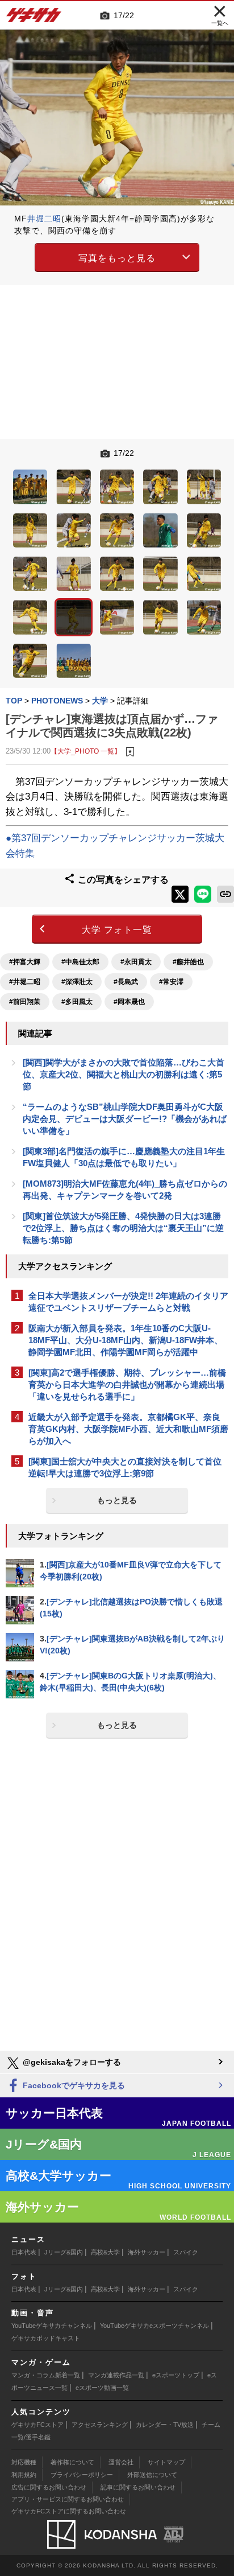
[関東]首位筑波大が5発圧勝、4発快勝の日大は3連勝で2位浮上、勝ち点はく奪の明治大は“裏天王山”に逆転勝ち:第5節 (123, 1228)
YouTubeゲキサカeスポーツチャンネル (154, 2326)
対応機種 (24, 2462)
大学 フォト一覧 (117, 930)
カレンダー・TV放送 (165, 2425)
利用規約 (24, 2475)
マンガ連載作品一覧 (116, 2375)
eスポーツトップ (176, 2375)
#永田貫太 (136, 962)
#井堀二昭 (25, 982)
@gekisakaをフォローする (71, 2062)
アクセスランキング (100, 2425)
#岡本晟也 (129, 1002)
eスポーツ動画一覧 (102, 2388)
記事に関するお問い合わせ (138, 2487)
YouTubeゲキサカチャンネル (52, 2326)
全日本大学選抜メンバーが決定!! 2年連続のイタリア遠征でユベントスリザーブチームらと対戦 (128, 1302)
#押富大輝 (25, 962)
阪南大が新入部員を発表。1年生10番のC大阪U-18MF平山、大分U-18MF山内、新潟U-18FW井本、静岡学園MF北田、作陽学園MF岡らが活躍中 (126, 1340)
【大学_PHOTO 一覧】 (86, 751)
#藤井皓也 (188, 962)
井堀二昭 (44, 219)
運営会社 (121, 2462)
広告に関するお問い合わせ (49, 2487)
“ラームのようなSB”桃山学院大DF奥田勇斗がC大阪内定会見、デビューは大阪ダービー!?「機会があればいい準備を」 (125, 1119)
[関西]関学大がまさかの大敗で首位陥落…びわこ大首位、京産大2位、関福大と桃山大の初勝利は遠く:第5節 (124, 1074)
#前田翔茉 (25, 1002)
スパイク (186, 2252)
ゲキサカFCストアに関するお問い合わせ (69, 2511)
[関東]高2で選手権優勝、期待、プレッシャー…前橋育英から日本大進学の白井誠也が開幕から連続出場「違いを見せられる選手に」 (127, 1384)
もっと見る (117, 1500)
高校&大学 (105, 2252)
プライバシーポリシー (82, 2475)
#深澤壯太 (77, 982)
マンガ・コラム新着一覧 (46, 2375)
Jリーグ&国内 (64, 2252)
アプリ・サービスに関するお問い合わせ (68, 2499)
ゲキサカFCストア (37, 2425)
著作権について (72, 2462)
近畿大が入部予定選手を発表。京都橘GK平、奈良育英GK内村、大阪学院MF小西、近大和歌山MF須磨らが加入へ (128, 1429)
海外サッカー (147, 2252)
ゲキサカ (34, 18)
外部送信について (152, 2475)
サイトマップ (166, 2462)
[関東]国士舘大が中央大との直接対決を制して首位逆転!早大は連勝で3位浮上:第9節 (125, 1467)
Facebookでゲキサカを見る (73, 2085)
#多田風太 (77, 1002)
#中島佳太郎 (80, 962)
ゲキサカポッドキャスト (46, 2338)
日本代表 (24, 2252)
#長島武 (126, 982)
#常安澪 (171, 982)
